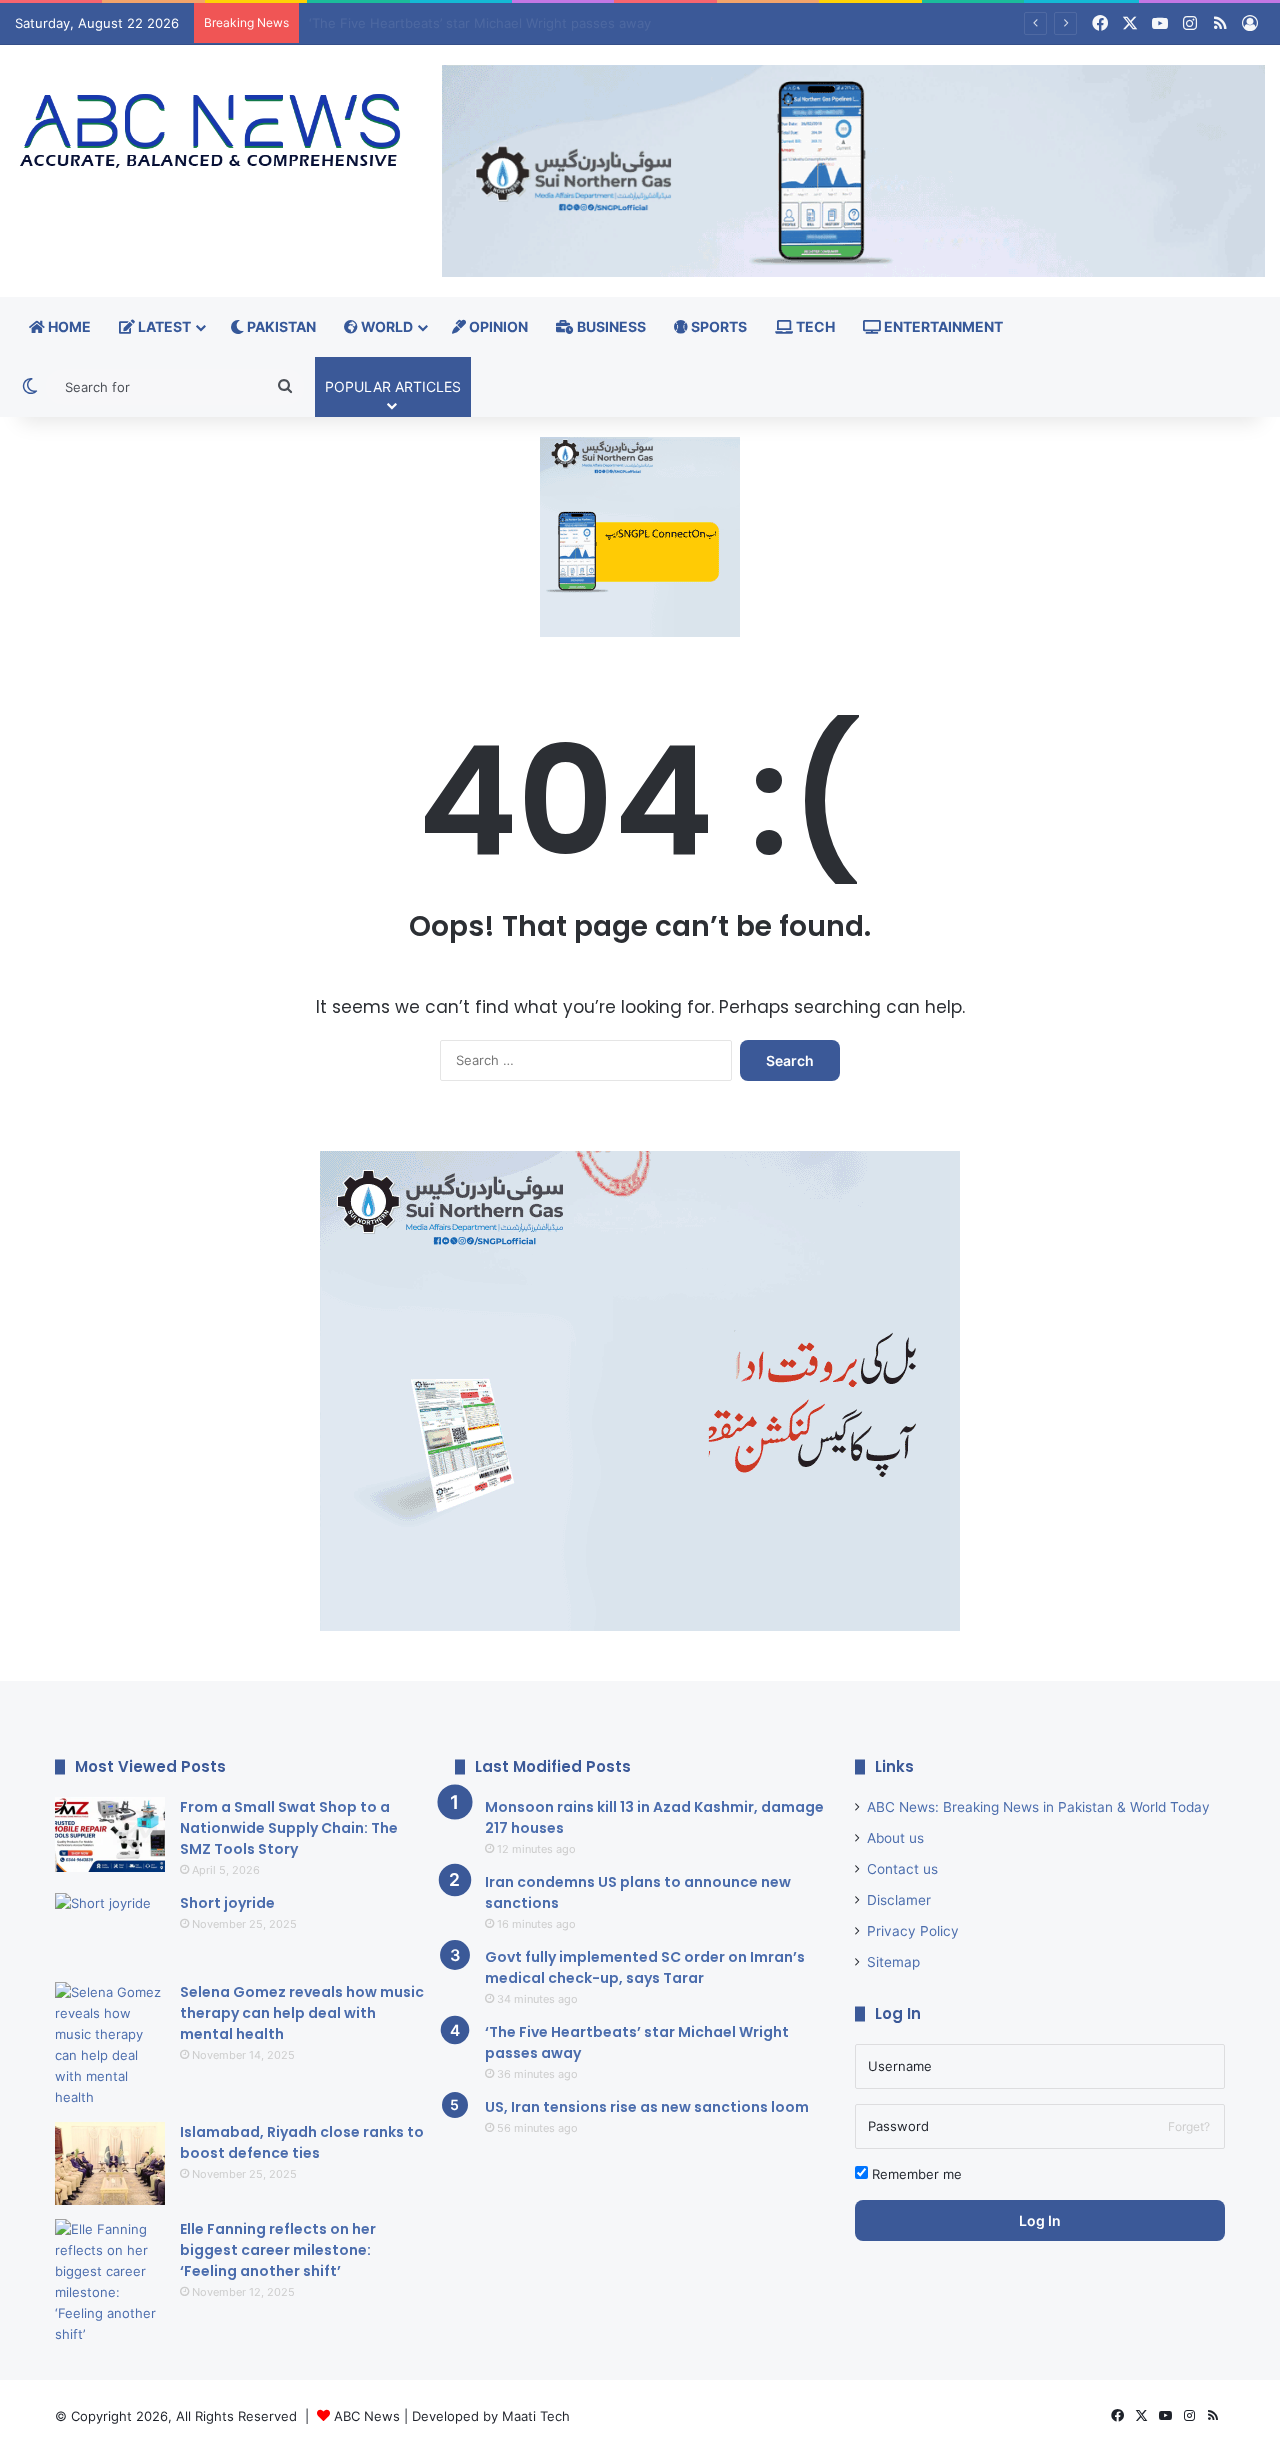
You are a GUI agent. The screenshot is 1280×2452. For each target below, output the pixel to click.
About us (895, 1838)
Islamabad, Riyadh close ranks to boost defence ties (302, 2142)
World (385, 326)
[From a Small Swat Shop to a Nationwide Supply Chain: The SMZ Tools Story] (110, 1834)
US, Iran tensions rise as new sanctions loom (647, 2107)
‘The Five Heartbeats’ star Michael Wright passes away (480, 23)
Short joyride (227, 1903)
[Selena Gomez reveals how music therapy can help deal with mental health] (110, 2045)
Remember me (915, 2174)
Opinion (497, 326)
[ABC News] (213, 132)
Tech (814, 326)
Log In (1040, 2220)
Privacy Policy (913, 1931)
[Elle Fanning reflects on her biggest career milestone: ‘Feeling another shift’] (110, 2282)
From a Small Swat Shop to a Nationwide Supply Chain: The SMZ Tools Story (289, 1828)
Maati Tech (536, 2416)
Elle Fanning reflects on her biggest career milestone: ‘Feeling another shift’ (278, 2250)
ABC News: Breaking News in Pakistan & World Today (1038, 1807)
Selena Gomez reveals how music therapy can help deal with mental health (302, 2013)
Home (68, 326)
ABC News (367, 2416)
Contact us (902, 1869)
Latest (163, 326)
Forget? (1189, 2126)
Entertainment (942, 326)
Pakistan (280, 326)
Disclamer (899, 1900)
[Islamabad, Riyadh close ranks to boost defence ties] (110, 2163)
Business (610, 326)
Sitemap (893, 1962)
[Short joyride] (110, 1930)
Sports (717, 326)
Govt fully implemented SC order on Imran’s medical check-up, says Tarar (645, 1967)
